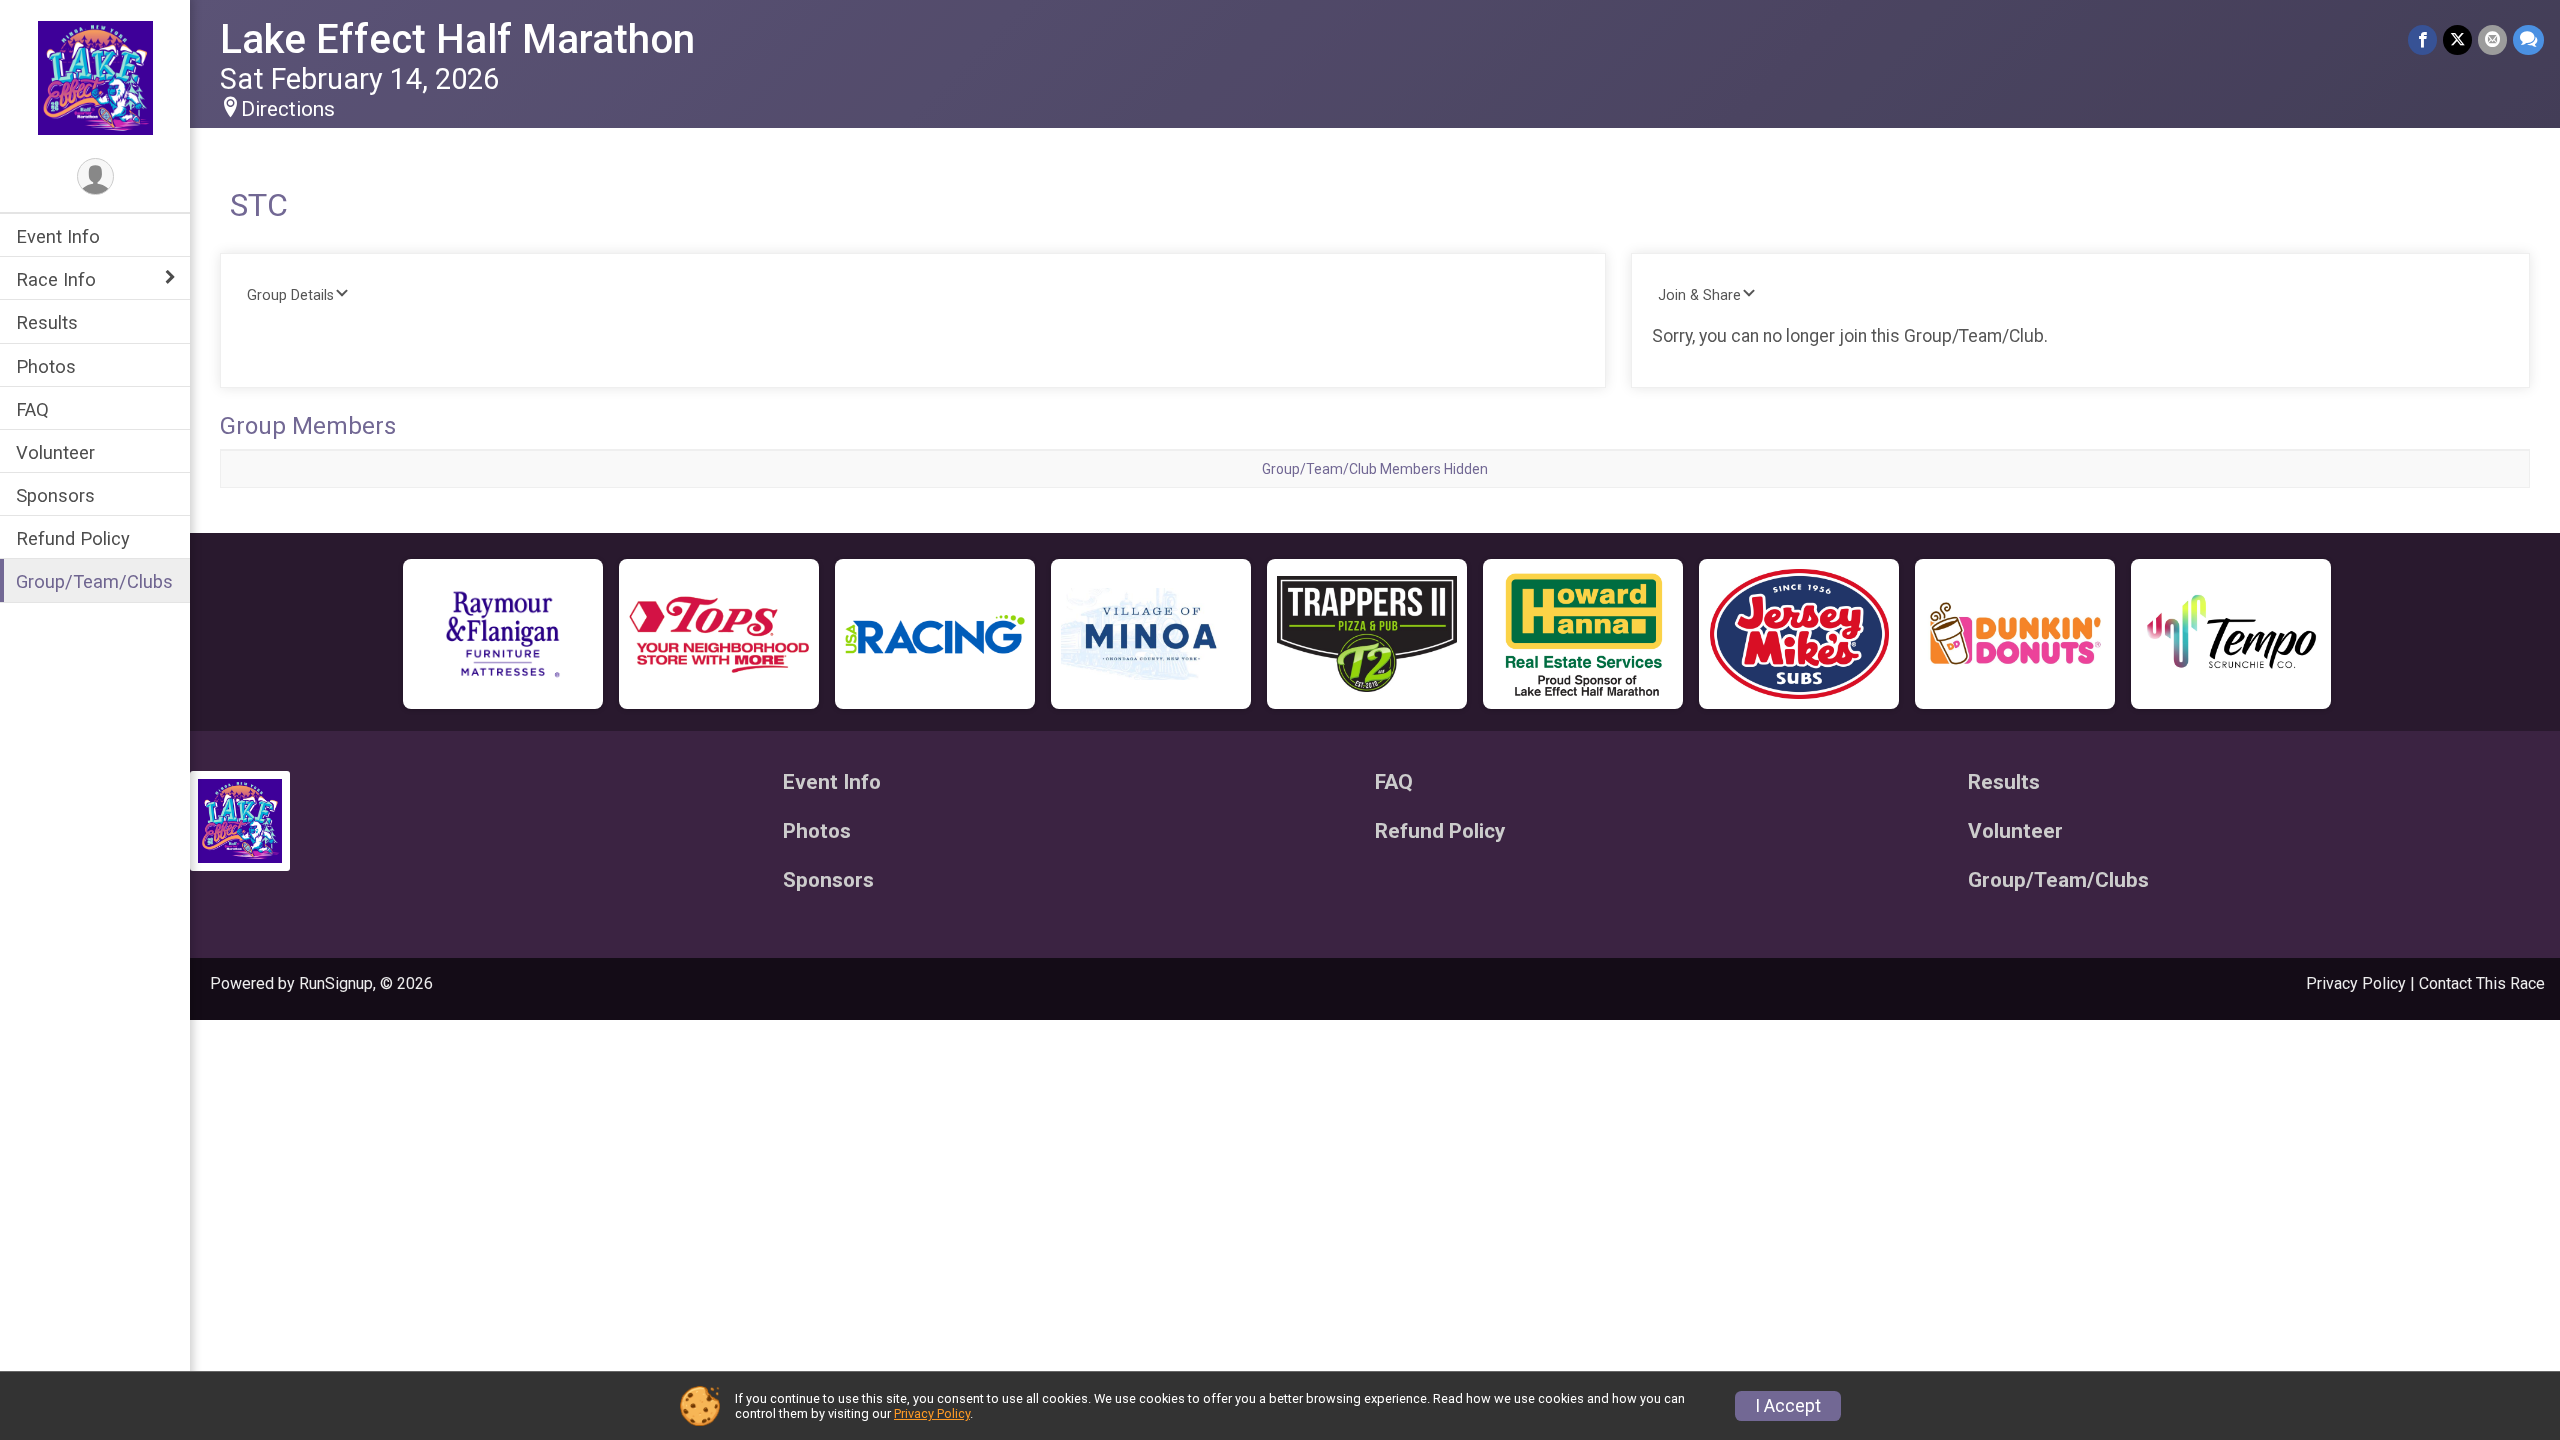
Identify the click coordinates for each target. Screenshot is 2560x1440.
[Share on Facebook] (2422, 39)
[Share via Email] (2492, 39)
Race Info (56, 279)
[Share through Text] (2528, 39)
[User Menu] (95, 176)
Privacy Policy (2356, 983)
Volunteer (55, 452)
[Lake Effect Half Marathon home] (95, 77)
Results (47, 322)
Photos (46, 366)
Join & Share (1699, 295)
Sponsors (55, 495)
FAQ (32, 409)
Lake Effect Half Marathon (457, 39)
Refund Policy (73, 538)
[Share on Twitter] (2457, 39)
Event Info (58, 236)
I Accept (1788, 1406)
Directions (288, 109)
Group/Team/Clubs (94, 581)
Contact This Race (2482, 983)
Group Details (290, 295)
